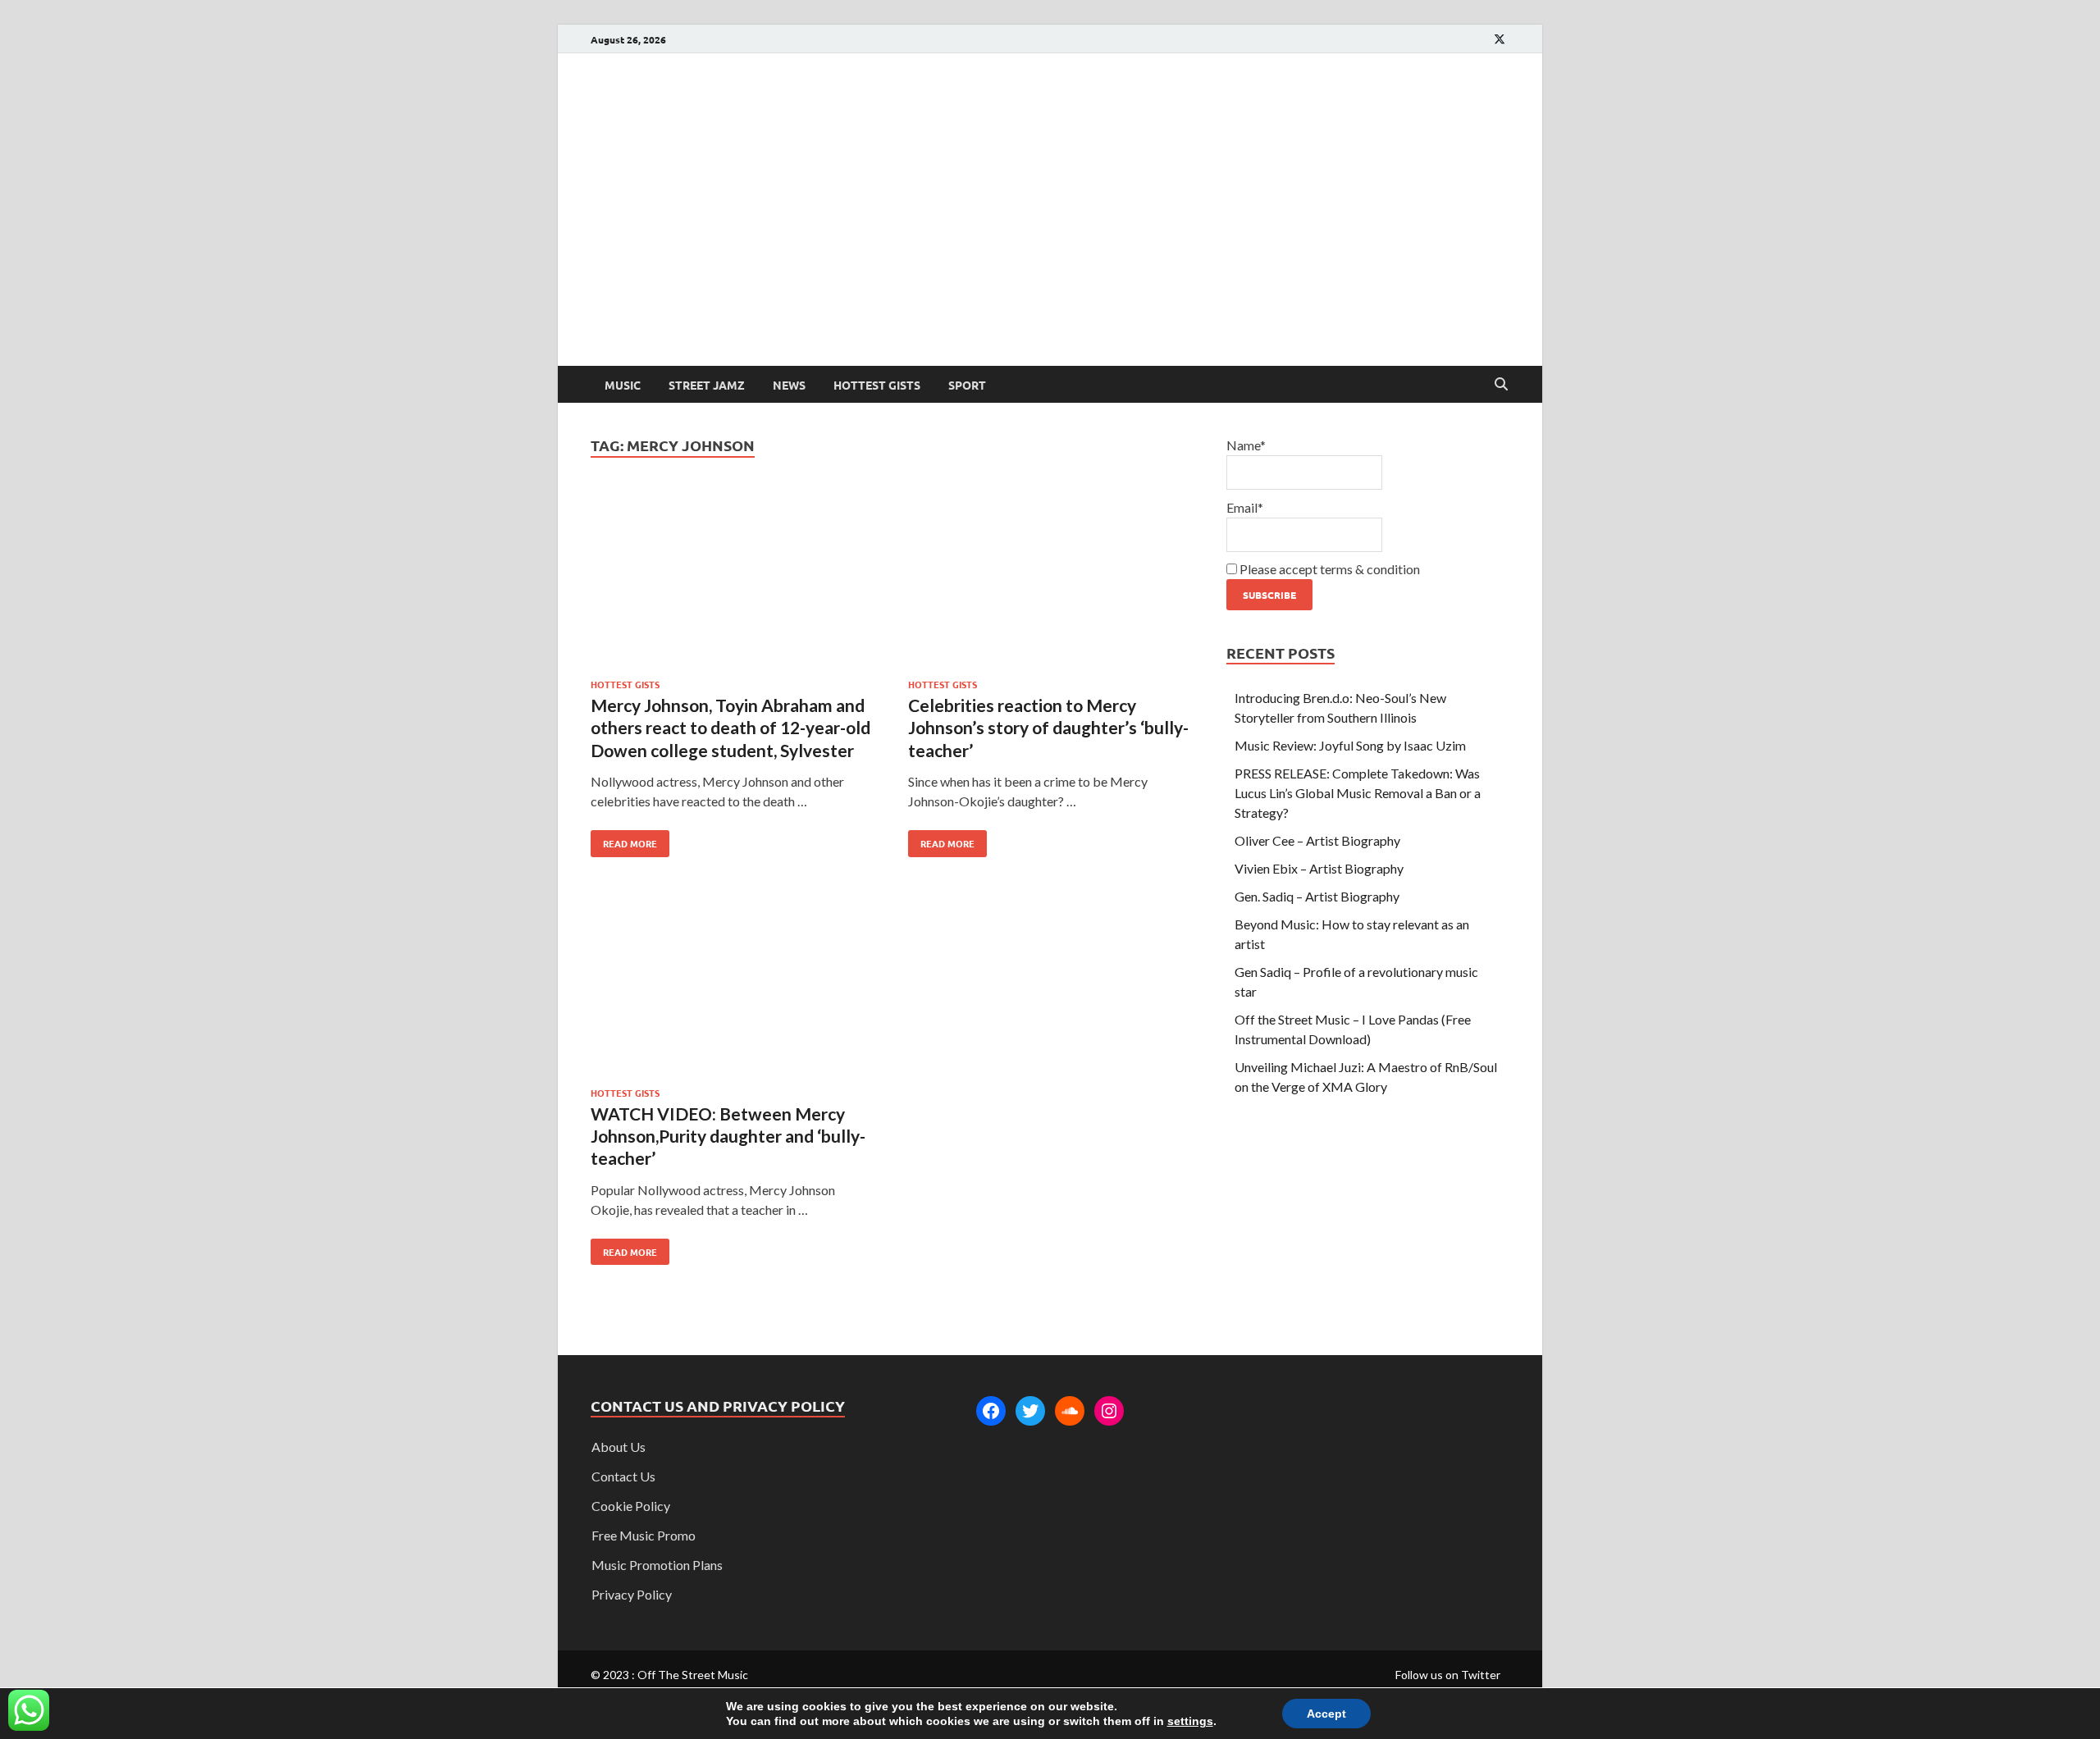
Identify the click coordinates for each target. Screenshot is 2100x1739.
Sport (967, 385)
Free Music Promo (644, 1535)
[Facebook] (991, 1411)
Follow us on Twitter (1448, 1675)
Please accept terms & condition (1328, 569)
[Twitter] (1030, 1411)
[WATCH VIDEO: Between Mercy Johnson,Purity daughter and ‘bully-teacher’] (733, 989)
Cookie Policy (631, 1506)
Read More (624, 840)
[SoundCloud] (1070, 1411)
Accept (1326, 1714)
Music (623, 385)
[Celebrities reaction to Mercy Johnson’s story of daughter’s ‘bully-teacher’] (1051, 580)
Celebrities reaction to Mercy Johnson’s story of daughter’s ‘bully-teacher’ (1048, 728)
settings (1190, 1721)
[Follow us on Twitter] (1500, 39)
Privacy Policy (632, 1594)
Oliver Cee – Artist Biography (1317, 840)
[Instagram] (1109, 1411)
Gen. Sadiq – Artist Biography (1317, 896)
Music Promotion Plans (657, 1565)
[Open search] (1501, 385)
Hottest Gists (877, 385)
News (789, 385)
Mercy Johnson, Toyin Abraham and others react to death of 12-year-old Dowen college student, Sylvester (730, 728)
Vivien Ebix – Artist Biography (1319, 868)
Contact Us (623, 1476)
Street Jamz (707, 385)
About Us (619, 1447)
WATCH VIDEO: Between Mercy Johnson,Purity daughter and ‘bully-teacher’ (728, 1136)
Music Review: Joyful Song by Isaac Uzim (1350, 745)
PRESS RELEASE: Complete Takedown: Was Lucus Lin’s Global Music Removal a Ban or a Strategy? (1358, 793)
